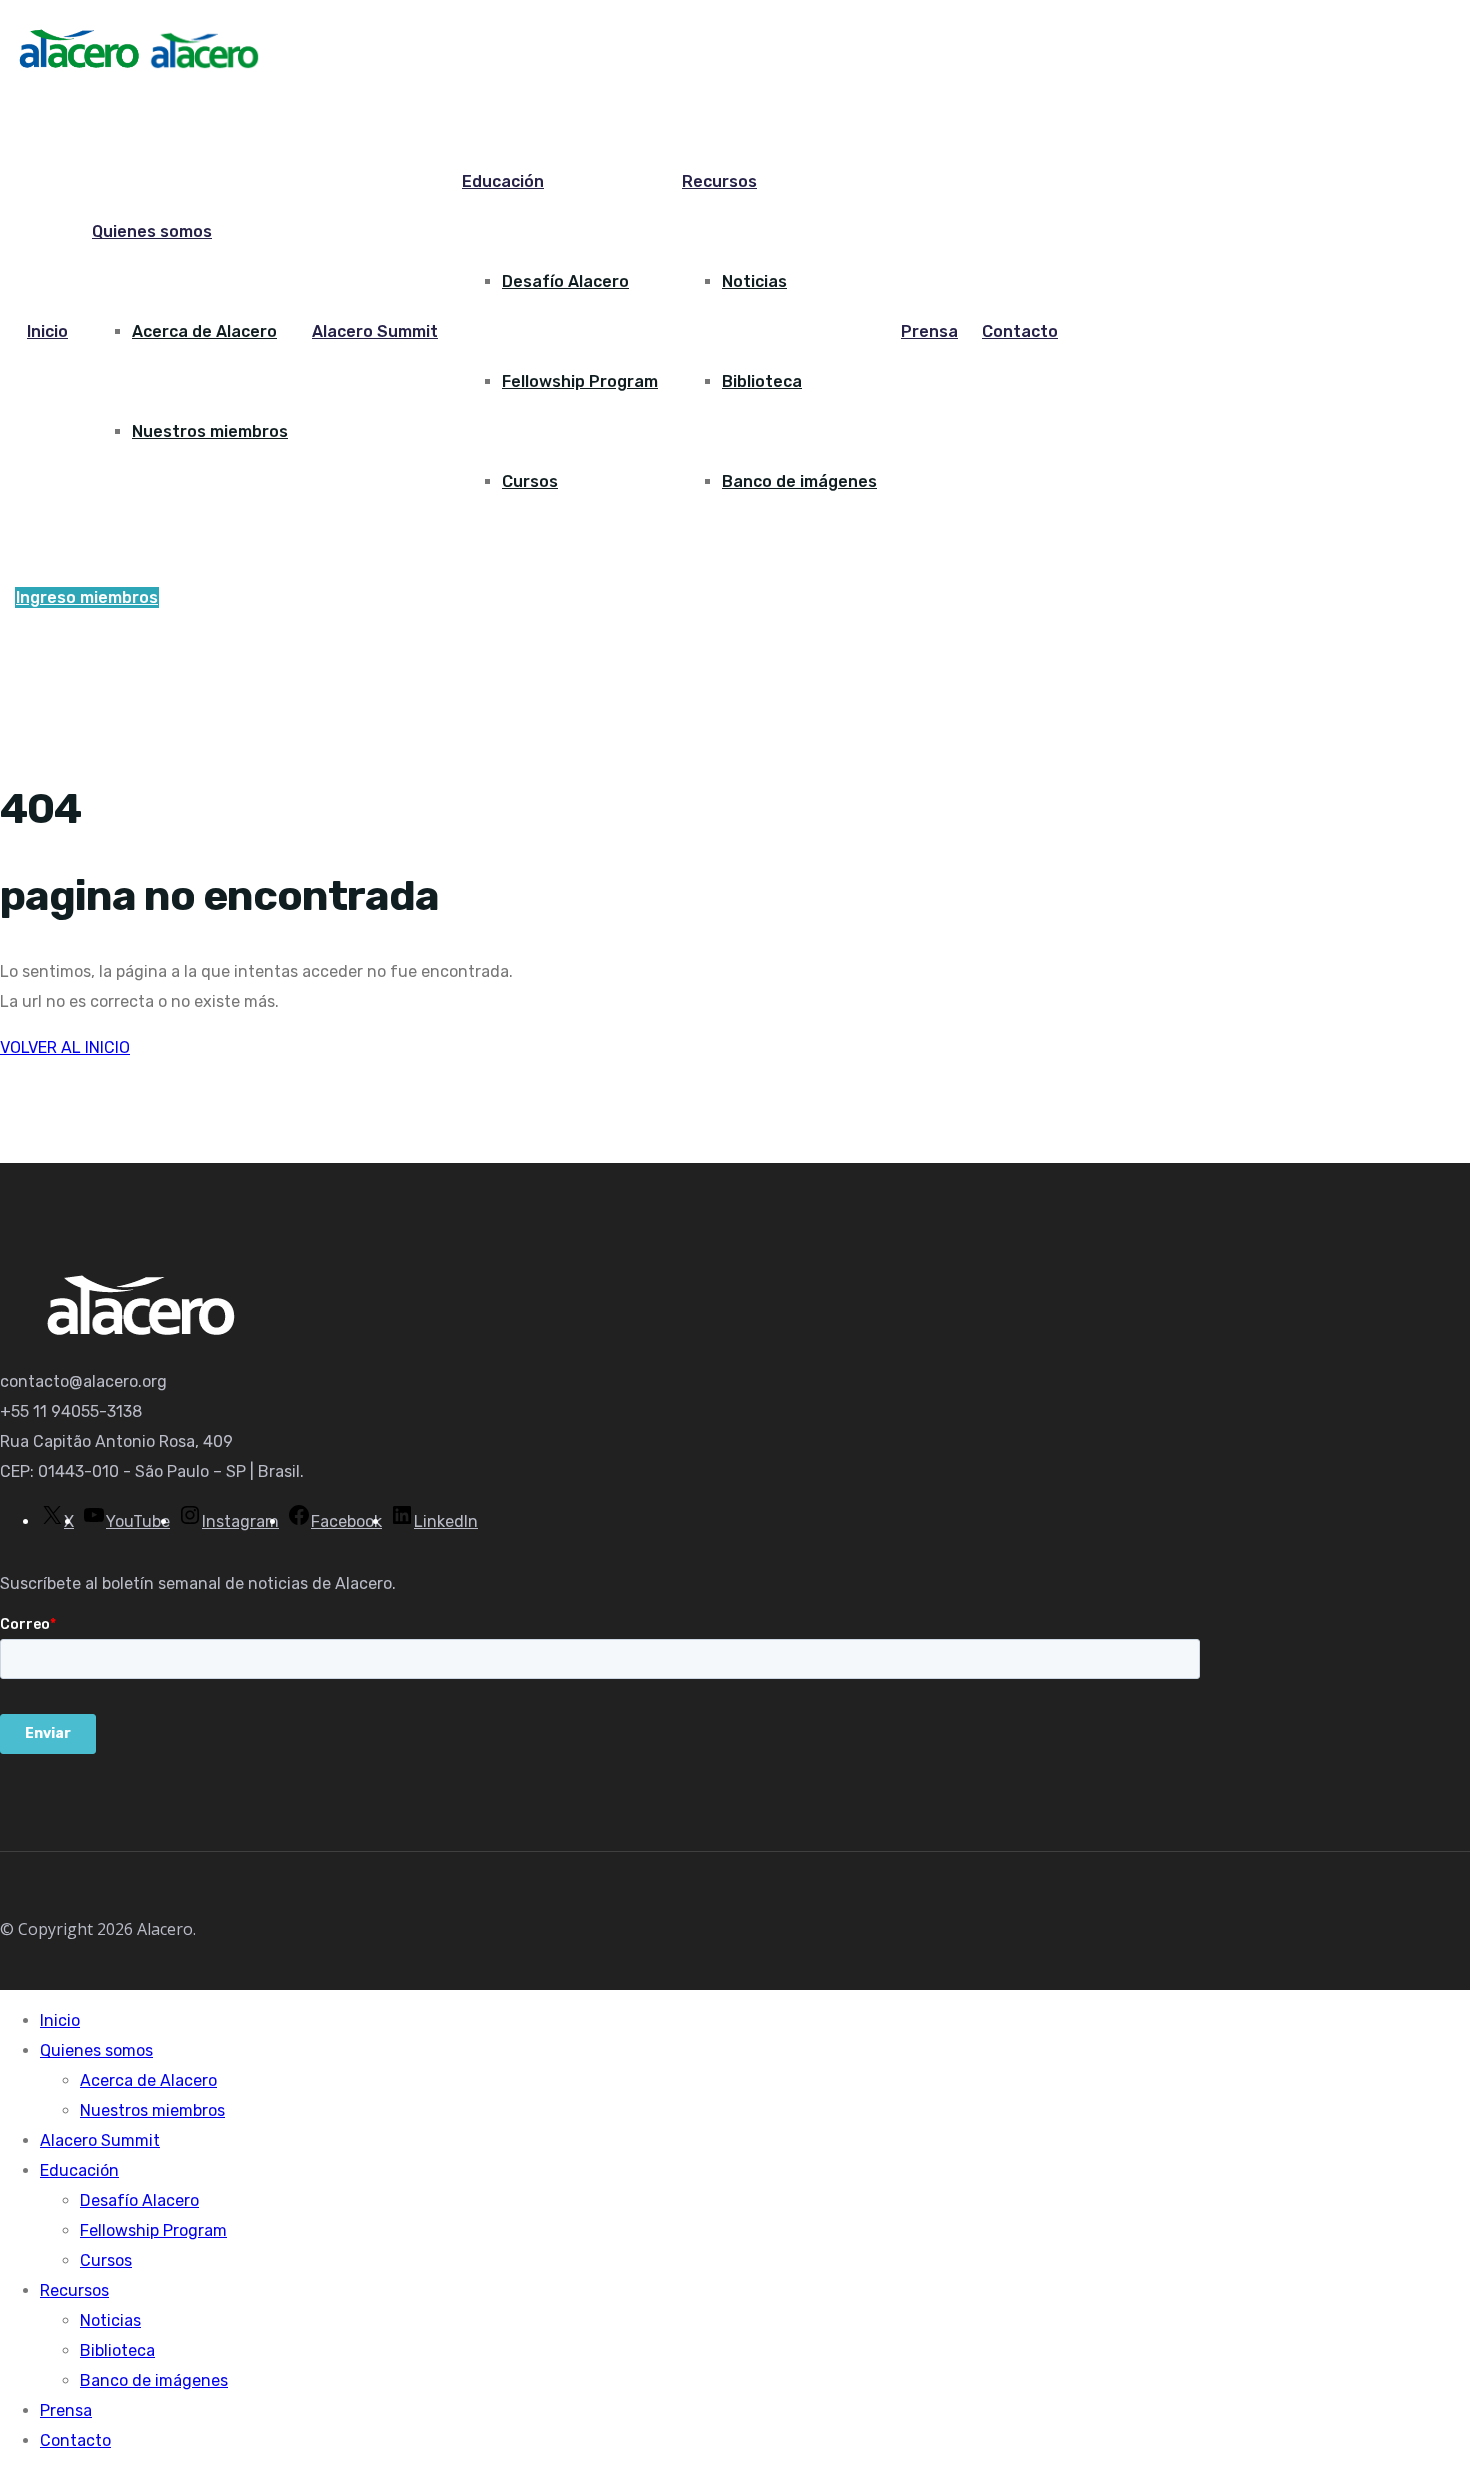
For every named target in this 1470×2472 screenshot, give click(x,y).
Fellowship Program (580, 381)
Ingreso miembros (87, 597)
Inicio (47, 331)
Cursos (530, 481)
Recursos (719, 181)
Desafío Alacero (565, 281)
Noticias (754, 281)
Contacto (1020, 331)
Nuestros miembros (210, 431)
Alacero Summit (375, 331)
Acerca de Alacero (204, 331)
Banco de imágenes (799, 481)
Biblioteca (762, 381)
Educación (503, 181)
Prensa (929, 331)
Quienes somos (152, 231)
